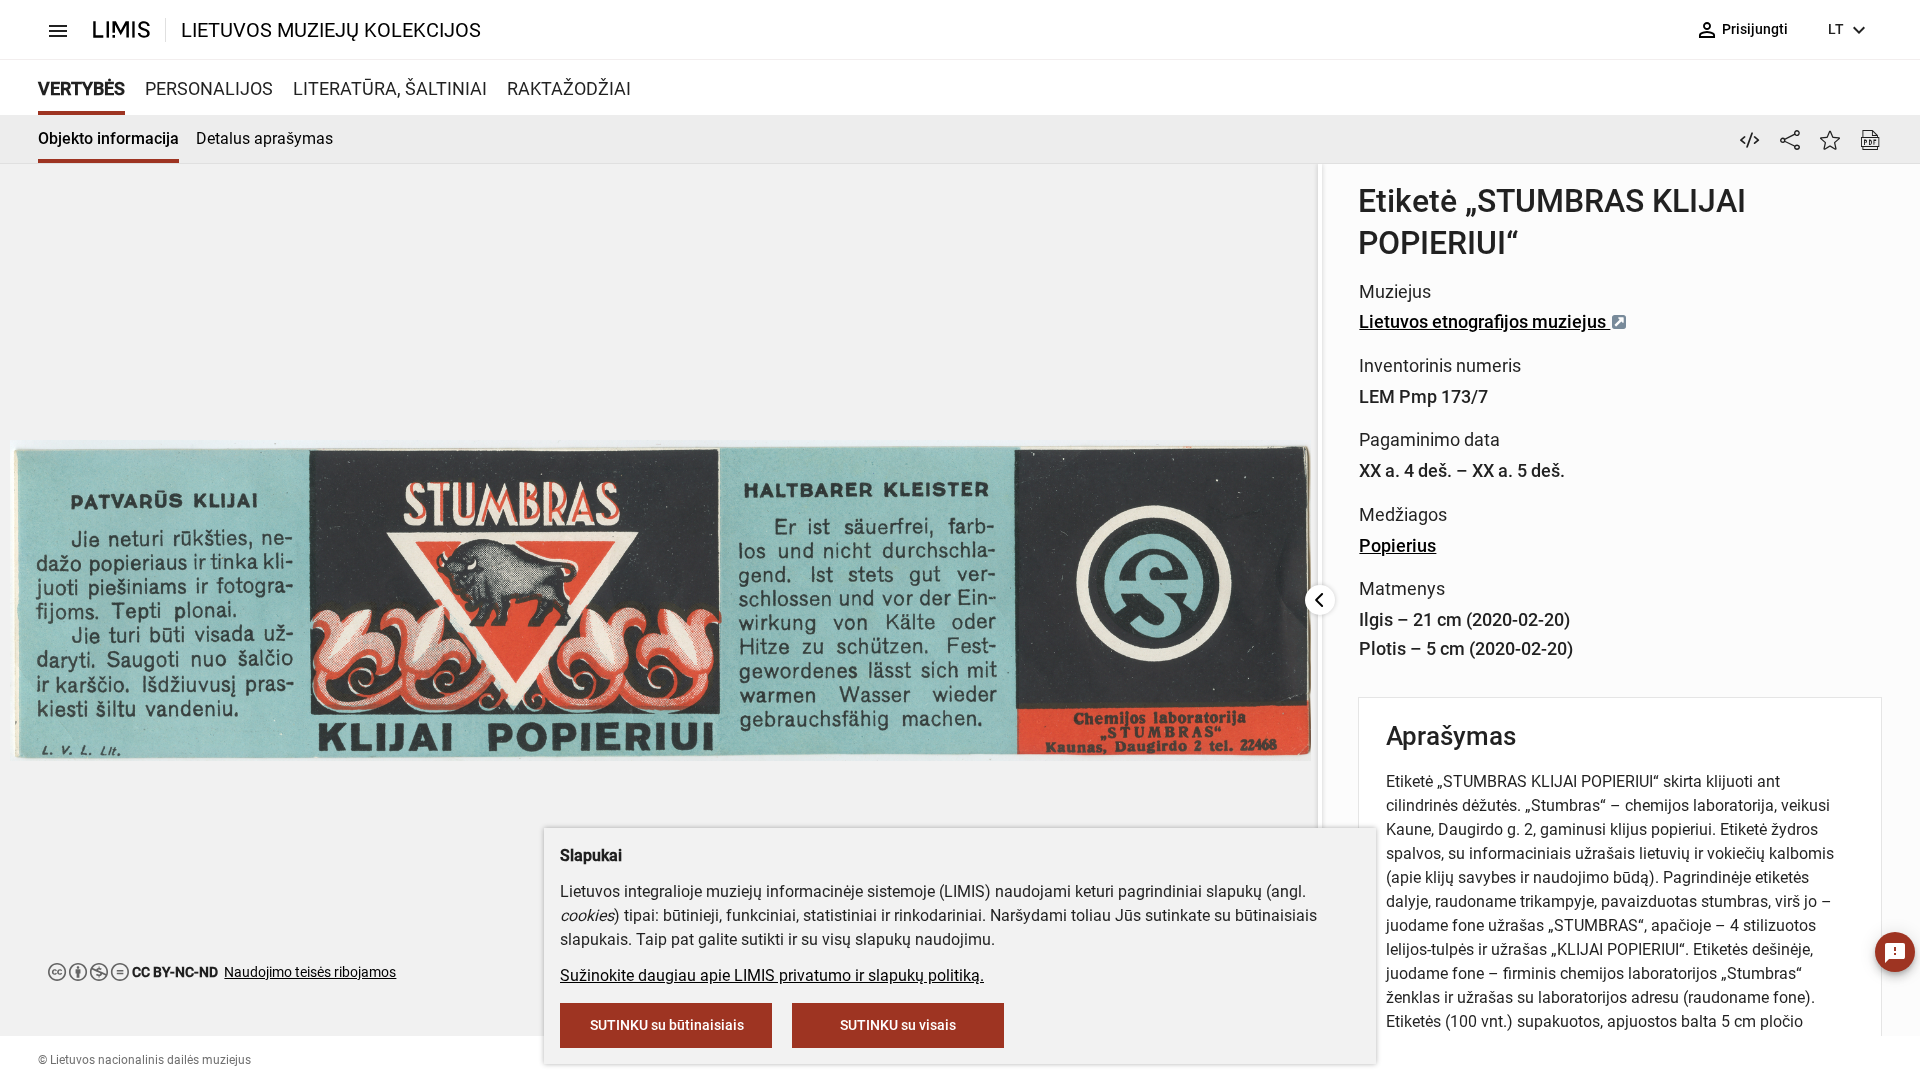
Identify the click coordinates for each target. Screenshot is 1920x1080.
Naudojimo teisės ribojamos (310, 972)
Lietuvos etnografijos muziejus (1484, 321)
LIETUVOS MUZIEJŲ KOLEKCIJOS (331, 30)
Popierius (1397, 545)
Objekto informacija (108, 138)
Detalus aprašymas (264, 138)
